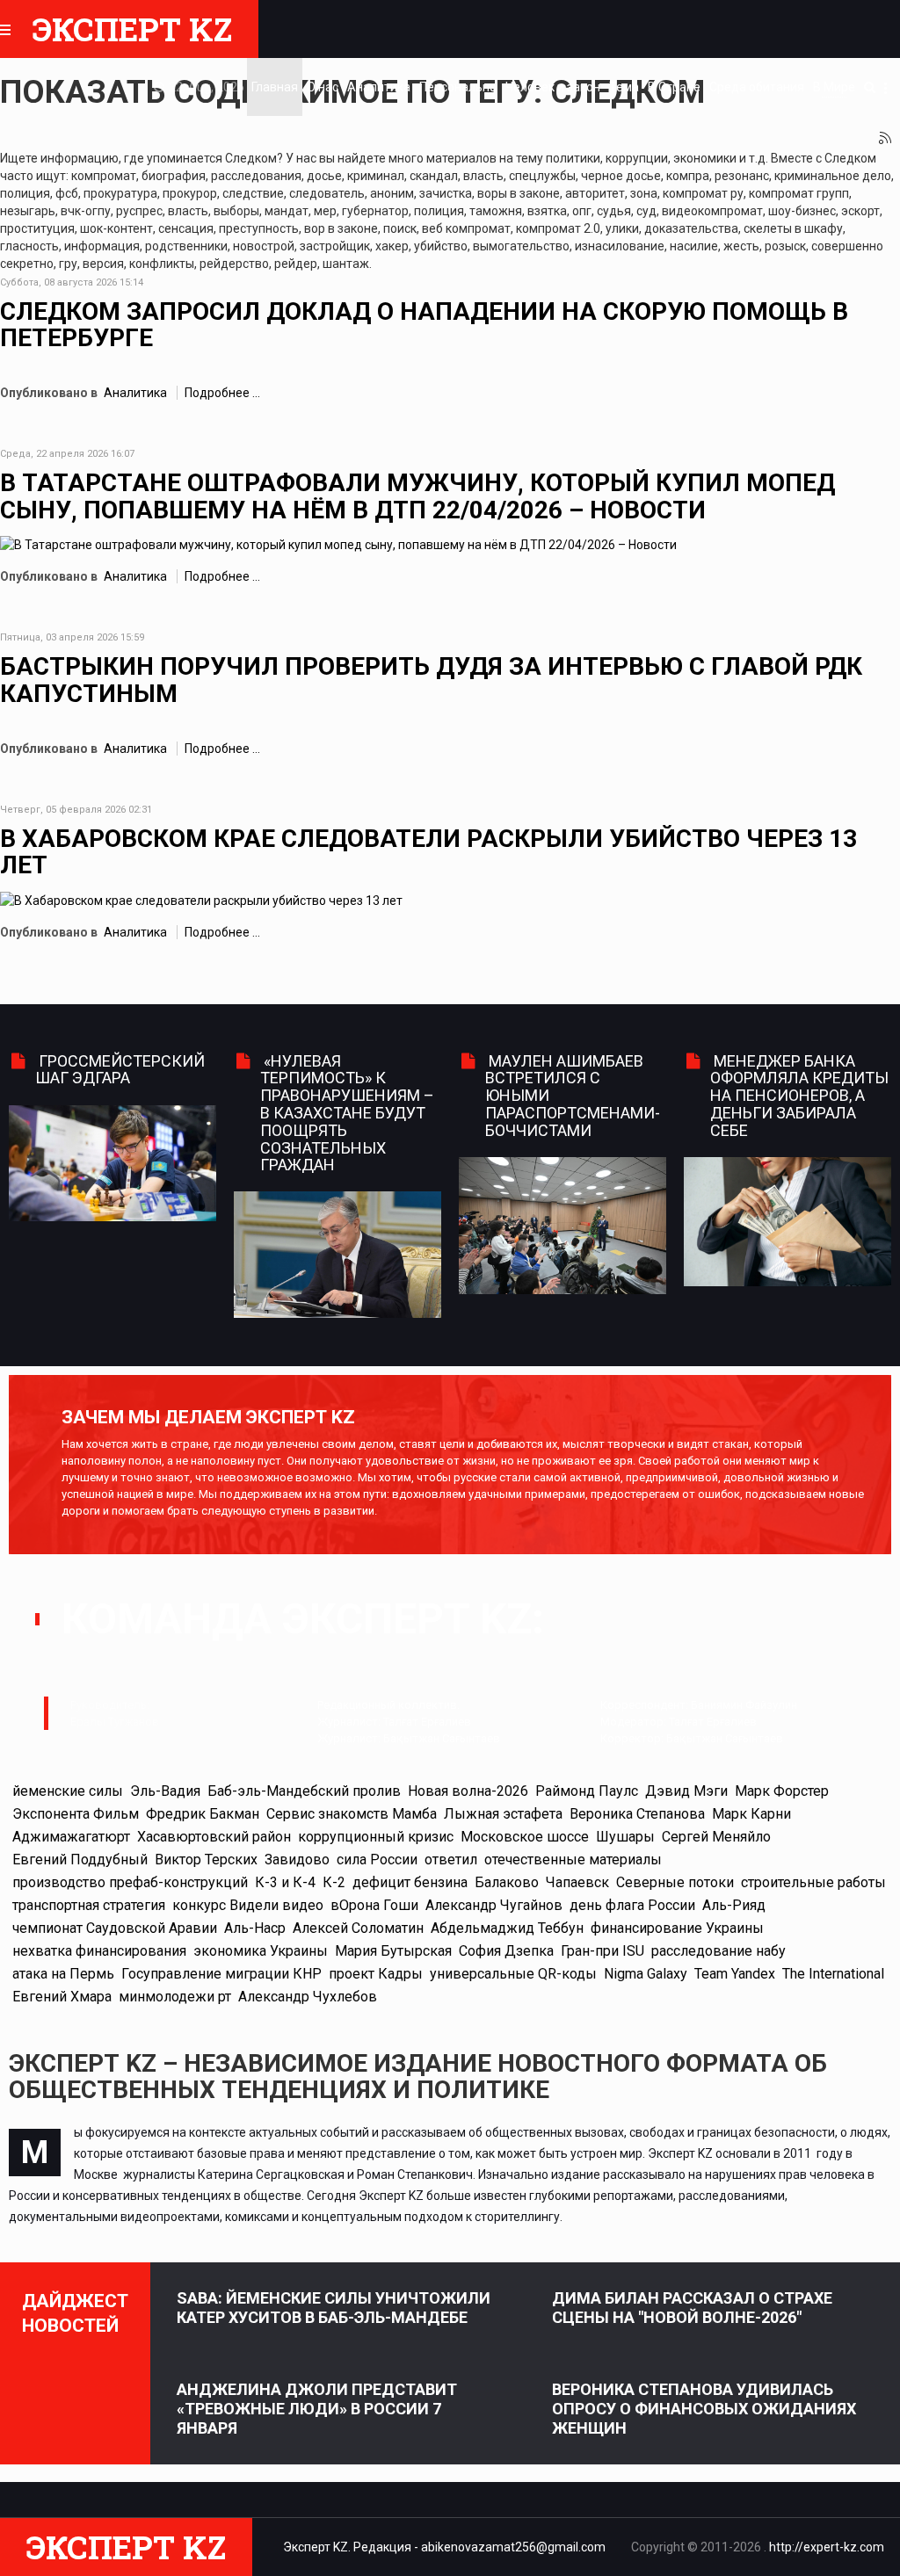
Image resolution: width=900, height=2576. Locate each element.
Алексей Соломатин (358, 1928)
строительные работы (813, 1882)
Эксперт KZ (132, 29)
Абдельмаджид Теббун (507, 1928)
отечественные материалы (573, 1860)
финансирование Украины (677, 1928)
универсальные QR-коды (513, 1974)
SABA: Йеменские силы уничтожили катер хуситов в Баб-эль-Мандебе (334, 2308)
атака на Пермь (63, 1974)
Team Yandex (735, 1974)
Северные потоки (675, 1882)
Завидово (297, 1860)
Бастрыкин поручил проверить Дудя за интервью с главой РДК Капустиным (431, 680)
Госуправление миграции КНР (221, 1974)
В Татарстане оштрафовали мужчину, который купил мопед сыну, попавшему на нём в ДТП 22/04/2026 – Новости (417, 496)
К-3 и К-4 (285, 1882)
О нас (323, 87)
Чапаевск (577, 1882)
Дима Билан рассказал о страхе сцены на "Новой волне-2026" (692, 2308)
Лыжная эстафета (503, 1814)
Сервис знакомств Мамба (352, 1814)
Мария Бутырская (393, 1951)
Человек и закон (553, 87)
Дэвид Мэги (686, 1791)
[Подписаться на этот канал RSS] (886, 139)
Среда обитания (757, 87)
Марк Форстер (782, 1791)
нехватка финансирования (99, 1951)
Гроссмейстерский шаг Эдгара (120, 1070)
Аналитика (379, 87)
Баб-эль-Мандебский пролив (304, 1791)
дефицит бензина (410, 1882)
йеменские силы (68, 1791)
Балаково (507, 1882)
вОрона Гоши (374, 1905)
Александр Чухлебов (308, 1997)
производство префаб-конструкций (130, 1882)
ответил (451, 1860)
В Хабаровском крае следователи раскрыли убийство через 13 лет (428, 852)
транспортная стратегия (89, 1905)
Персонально (458, 87)
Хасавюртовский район (214, 1837)
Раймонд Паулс (587, 1791)
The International (833, 1974)
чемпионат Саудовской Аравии (115, 1928)
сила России (377, 1860)
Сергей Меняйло (716, 1837)
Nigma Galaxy (646, 1974)
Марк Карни (751, 1814)
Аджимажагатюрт (71, 1837)
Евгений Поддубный (80, 1860)
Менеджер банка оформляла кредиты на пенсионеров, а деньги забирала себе (799, 1096)
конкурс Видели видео (248, 1905)
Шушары (625, 1837)
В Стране (674, 87)
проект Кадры (376, 1974)
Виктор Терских (206, 1860)
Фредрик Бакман (203, 1814)
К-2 (334, 1882)
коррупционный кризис (376, 1837)
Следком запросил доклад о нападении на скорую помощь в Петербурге (424, 325)
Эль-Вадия (165, 1791)
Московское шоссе (525, 1837)
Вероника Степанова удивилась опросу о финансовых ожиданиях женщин (704, 2409)
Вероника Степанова (637, 1814)
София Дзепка (506, 1951)
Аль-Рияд (734, 1905)
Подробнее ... (222, 393)
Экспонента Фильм (76, 1814)
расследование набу (719, 1951)
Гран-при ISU (602, 1951)
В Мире (834, 87)
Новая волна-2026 (468, 1791)
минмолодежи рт (175, 1997)
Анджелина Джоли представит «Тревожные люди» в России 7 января (317, 2409)
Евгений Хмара (62, 1997)
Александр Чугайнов (494, 1905)
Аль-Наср (255, 1928)
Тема (624, 87)
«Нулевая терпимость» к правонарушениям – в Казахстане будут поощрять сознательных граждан (347, 1113)
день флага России (632, 1905)
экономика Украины (261, 1951)
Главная (275, 87)
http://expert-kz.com (827, 2547)
